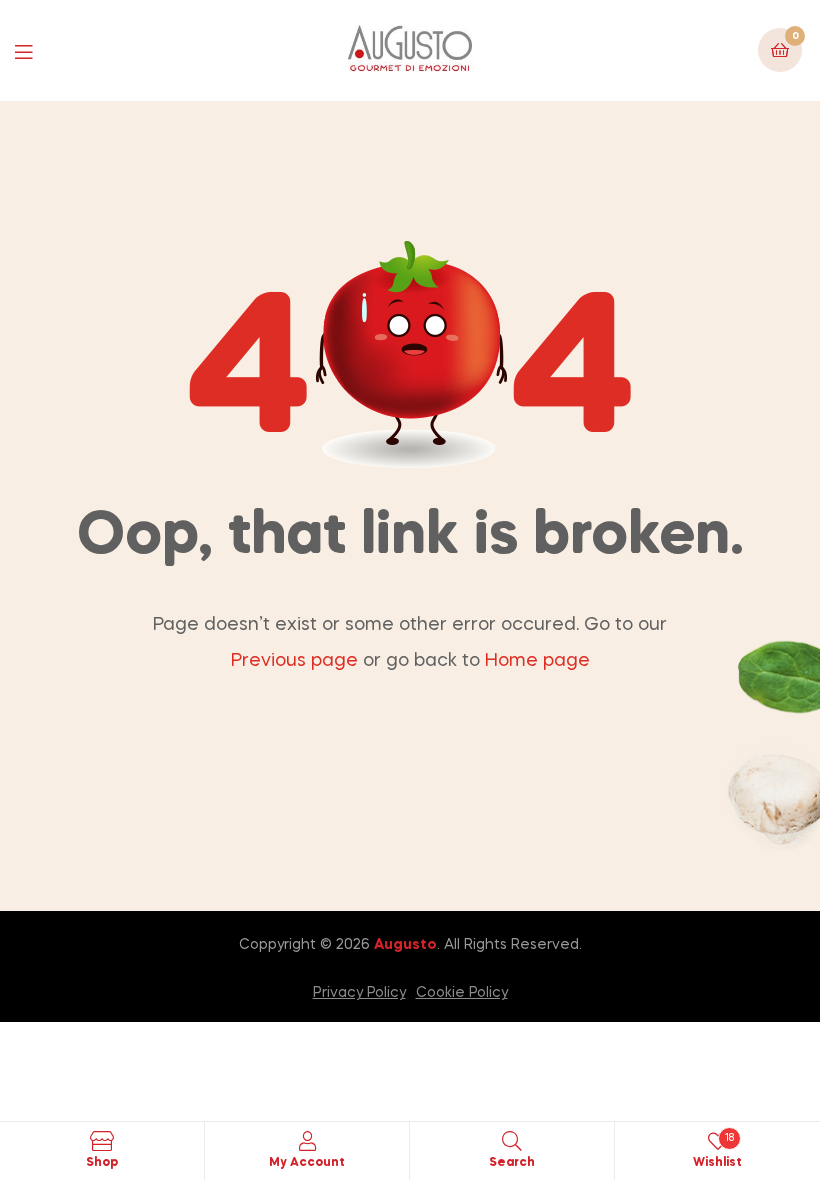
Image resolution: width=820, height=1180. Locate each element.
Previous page (294, 661)
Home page (537, 661)
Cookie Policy (462, 993)
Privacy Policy (359, 993)
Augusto (405, 945)
